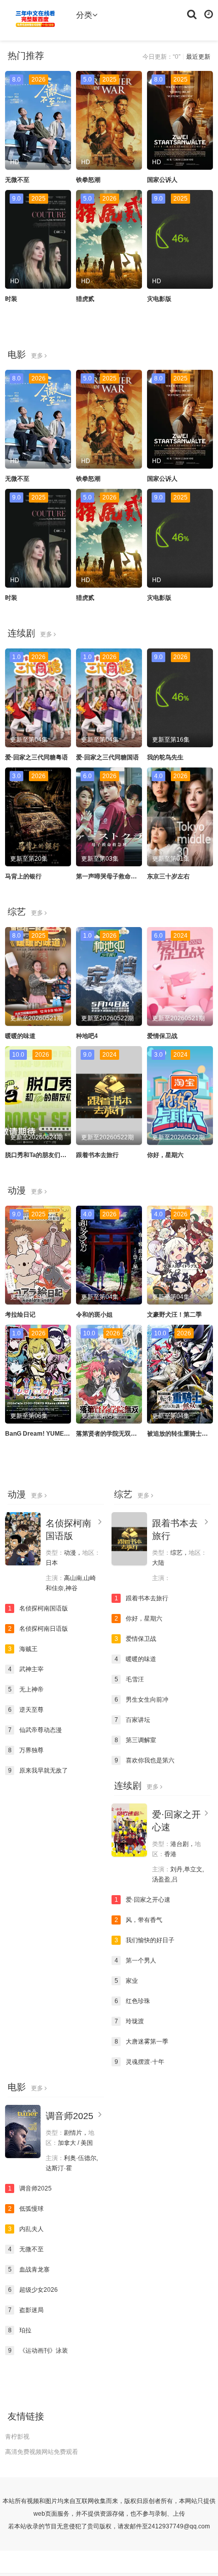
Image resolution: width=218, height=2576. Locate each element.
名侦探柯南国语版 (38, 1608)
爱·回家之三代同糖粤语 (37, 757)
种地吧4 (87, 1036)
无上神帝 (26, 1689)
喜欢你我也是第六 (145, 1760)
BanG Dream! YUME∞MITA (44, 1434)
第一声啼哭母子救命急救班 (113, 876)
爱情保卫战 (162, 1036)
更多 (38, 356)
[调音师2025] (23, 2131)
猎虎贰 (85, 299)
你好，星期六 (165, 1155)
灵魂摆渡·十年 (140, 2062)
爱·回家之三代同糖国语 (107, 757)
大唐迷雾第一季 (142, 2042)
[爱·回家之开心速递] (129, 1830)
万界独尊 (26, 1750)
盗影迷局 (26, 2310)
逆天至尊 (26, 1710)
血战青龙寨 (29, 2270)
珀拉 (20, 2330)
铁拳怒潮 (88, 180)
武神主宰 (26, 1669)
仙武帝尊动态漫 (35, 1730)
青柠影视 (17, 2437)
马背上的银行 (23, 876)
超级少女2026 (33, 2290)
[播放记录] (209, 14)
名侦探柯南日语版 (38, 1629)
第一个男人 (136, 1960)
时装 (11, 299)
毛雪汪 (130, 1679)
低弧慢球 (26, 2209)
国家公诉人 (162, 180)
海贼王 (23, 1649)
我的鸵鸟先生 (165, 757)
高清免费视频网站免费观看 (42, 2452)
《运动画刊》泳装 (38, 2351)
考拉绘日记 (20, 1315)
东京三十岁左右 (168, 876)
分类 (84, 15)
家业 (126, 1981)
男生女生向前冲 (142, 1700)
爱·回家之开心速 (143, 1900)
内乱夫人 (26, 2229)
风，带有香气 (139, 1920)
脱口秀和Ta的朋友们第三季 (42, 1155)
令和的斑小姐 (94, 1315)
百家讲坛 (133, 1720)
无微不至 (17, 180)
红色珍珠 (133, 2001)
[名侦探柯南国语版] (23, 1539)
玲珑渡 (130, 2021)
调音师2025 (69, 2116)
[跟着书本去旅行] (129, 1539)
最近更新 (198, 57)
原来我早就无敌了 (38, 1771)
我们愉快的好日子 (145, 1940)
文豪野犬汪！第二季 (174, 1315)
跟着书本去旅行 (97, 1155)
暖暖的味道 (20, 1036)
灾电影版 (159, 299)
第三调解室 (136, 1740)
